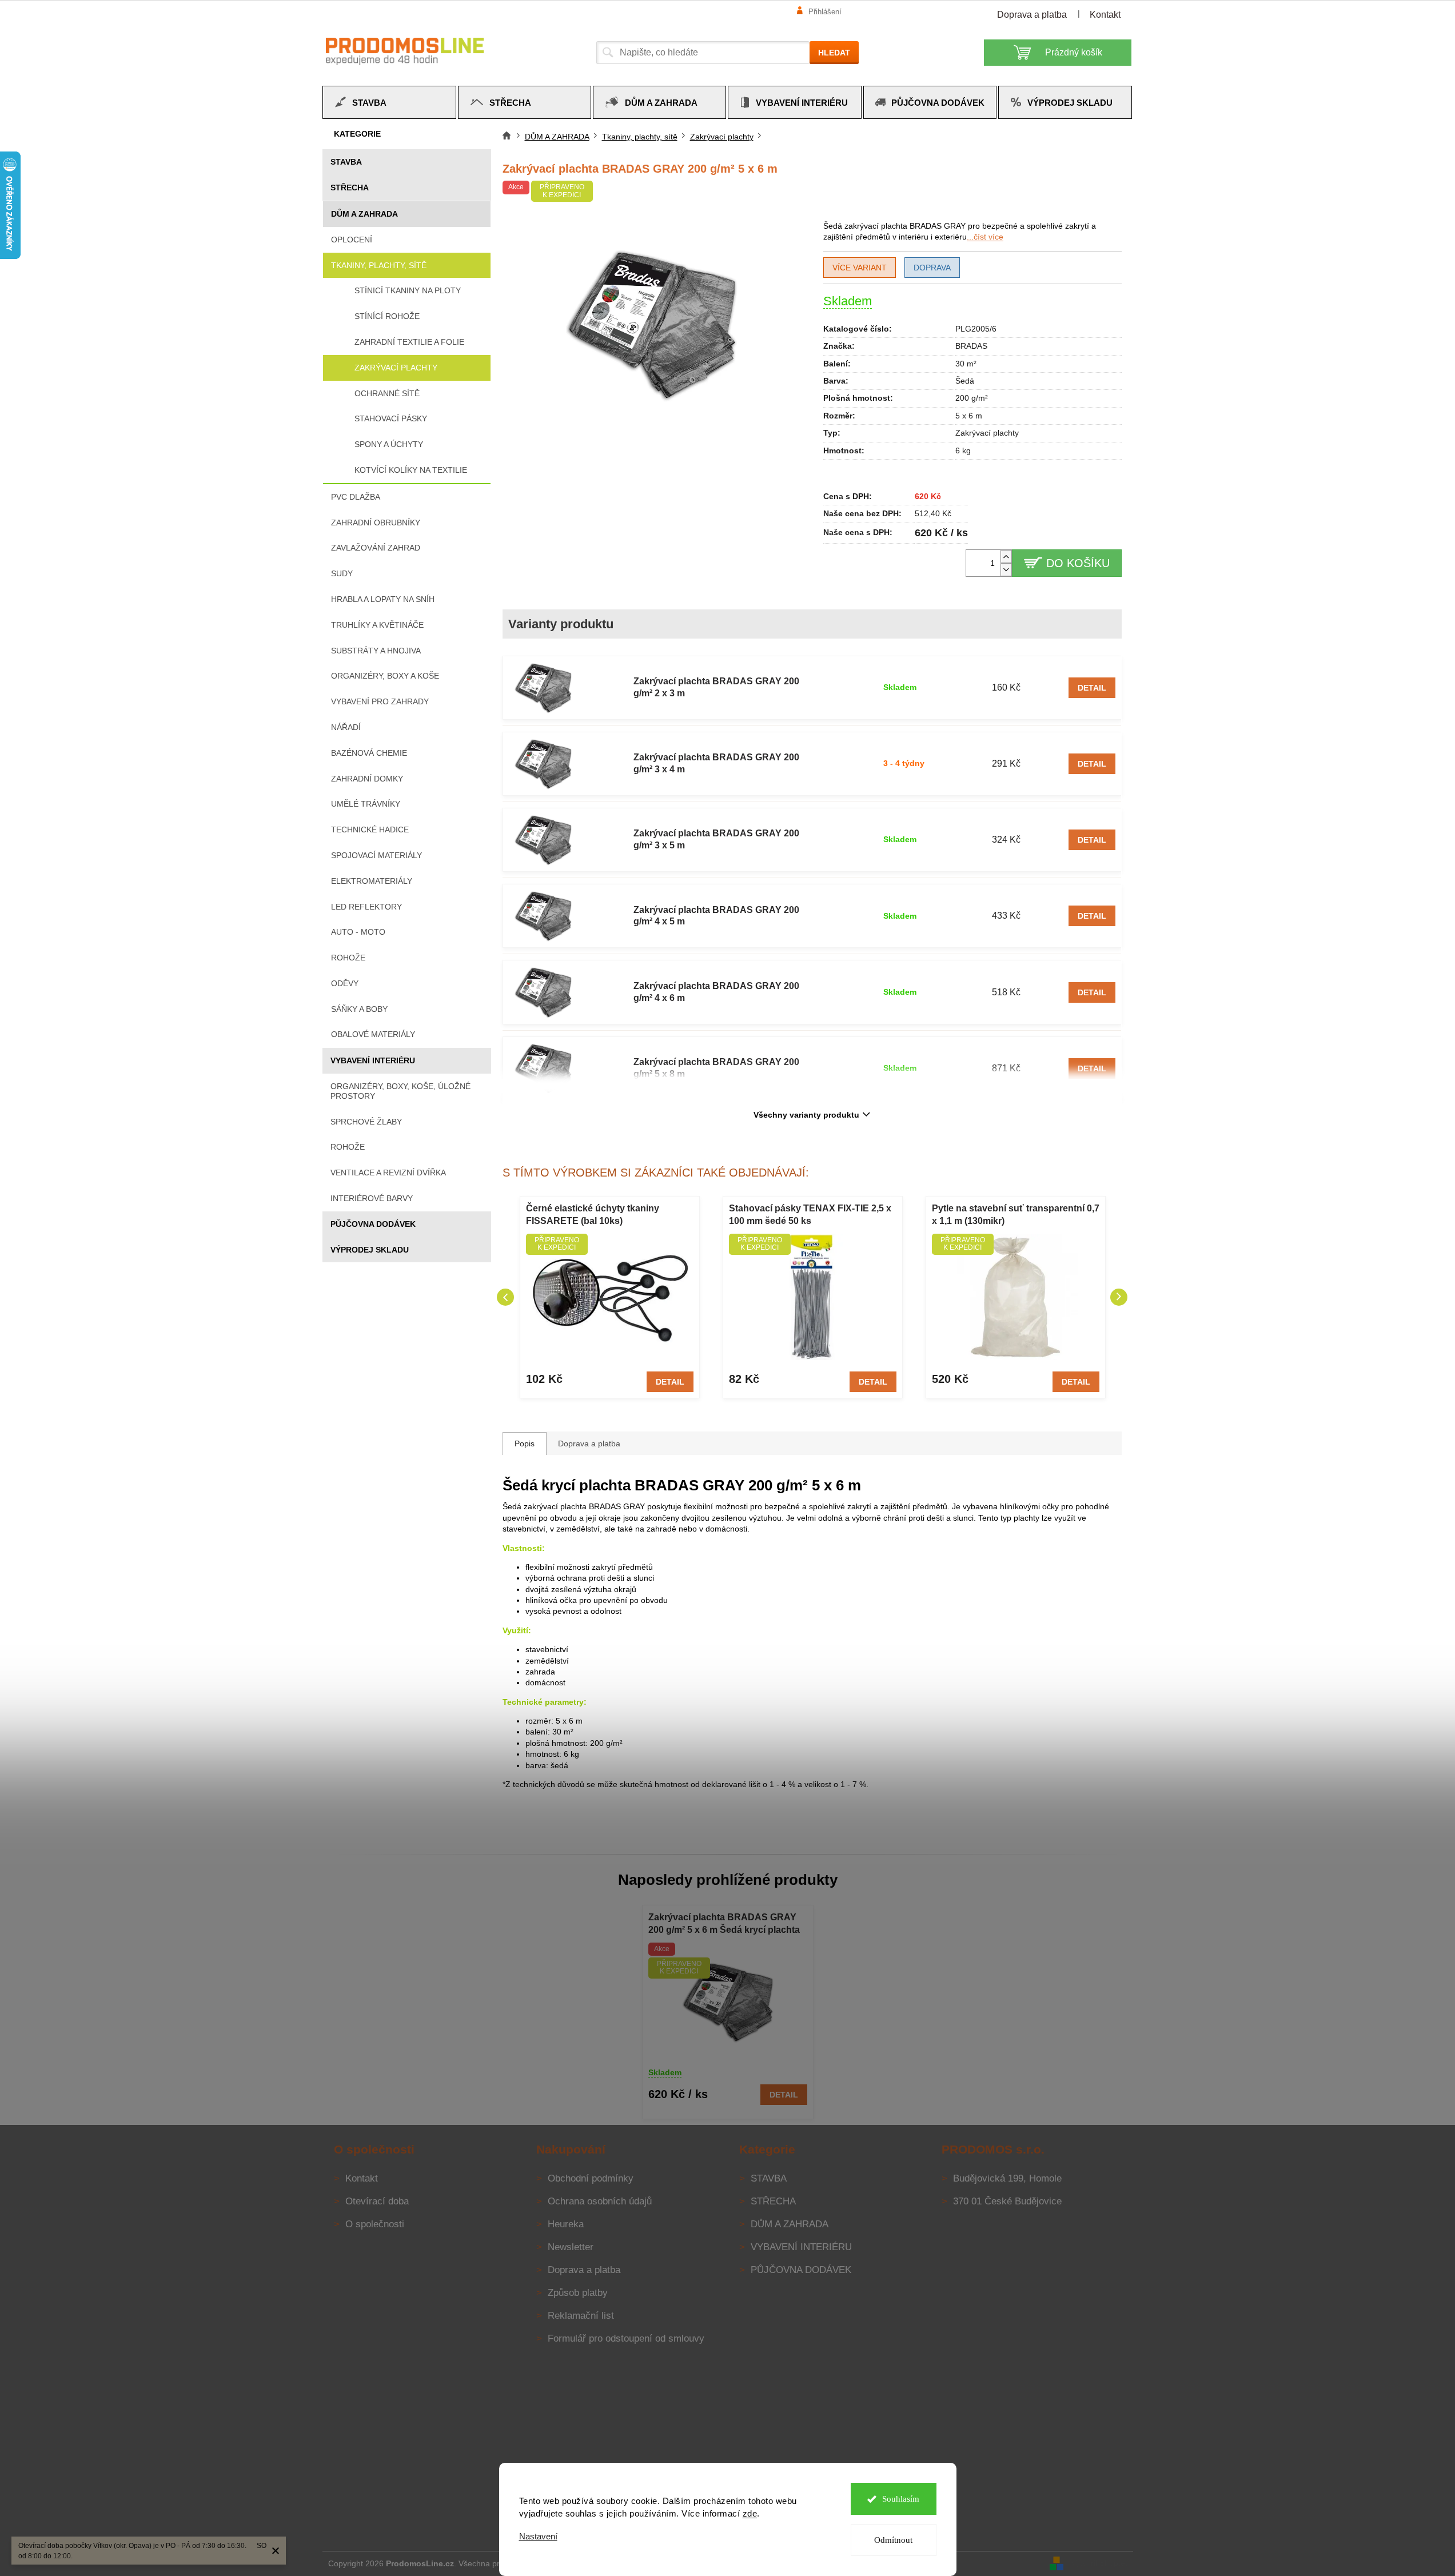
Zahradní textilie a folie (409, 342)
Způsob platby (578, 2293)
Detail (1092, 688)
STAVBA (346, 162)
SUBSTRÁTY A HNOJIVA (376, 651)
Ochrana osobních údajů (600, 2201)
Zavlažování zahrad (376, 548)
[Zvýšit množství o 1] (1006, 557)
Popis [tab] (525, 1443)
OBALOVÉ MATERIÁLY (373, 1034)
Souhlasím (901, 2499)
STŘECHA (350, 188)
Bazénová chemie (369, 753)
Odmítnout (893, 2540)
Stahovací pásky (391, 418)
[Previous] (505, 1297)
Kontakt (1105, 15)
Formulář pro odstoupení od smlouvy (626, 2338)
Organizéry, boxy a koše (385, 676)
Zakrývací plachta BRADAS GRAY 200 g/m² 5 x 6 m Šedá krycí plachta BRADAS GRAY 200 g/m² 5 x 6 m (724, 1925)
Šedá (965, 381)
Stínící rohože (387, 316)
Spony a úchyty (389, 444)
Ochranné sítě (387, 393)
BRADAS (971, 346)
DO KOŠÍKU (1078, 563)
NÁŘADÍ (346, 727)
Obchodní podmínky (591, 2178)
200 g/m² (972, 398)
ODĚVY (345, 983)
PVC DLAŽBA (356, 497)
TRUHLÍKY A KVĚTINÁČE (377, 625)
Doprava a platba (1032, 15)
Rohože (348, 958)
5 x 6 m (969, 416)
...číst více (985, 237)
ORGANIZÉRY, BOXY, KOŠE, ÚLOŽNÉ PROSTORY (400, 1091)
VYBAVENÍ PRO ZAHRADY (380, 701)
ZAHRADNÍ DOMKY (367, 779)
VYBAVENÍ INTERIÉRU (373, 1060)
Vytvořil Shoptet (1099, 2563)
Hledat (834, 53)
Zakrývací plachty (396, 368)
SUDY (342, 573)
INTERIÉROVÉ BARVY (372, 1198)
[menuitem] (389, 102)
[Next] (1119, 1297)
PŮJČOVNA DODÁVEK (373, 1224)
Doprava (932, 268)
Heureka (566, 2224)
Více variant (860, 268)
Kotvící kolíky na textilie (411, 470)
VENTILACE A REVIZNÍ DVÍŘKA (388, 1173)
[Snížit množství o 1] (1006, 570)
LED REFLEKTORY (366, 907)
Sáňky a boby (359, 1009)
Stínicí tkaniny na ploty (408, 290)
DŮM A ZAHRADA (364, 214)
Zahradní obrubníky (376, 523)
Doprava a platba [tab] (589, 1443)
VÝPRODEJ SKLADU (370, 1250)
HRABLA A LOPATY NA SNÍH (383, 599)
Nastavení (538, 2536)
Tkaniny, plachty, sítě (379, 265)
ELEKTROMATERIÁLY (372, 881)
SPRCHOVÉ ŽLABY (366, 1122)
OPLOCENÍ (352, 240)
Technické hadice (370, 830)
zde (750, 2513)
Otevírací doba (377, 2201)
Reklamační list (581, 2316)
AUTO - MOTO (358, 932)
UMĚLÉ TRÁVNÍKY (366, 804)
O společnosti (375, 2224)
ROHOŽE (348, 1147)
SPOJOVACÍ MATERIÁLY (376, 855)
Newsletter (571, 2247)
